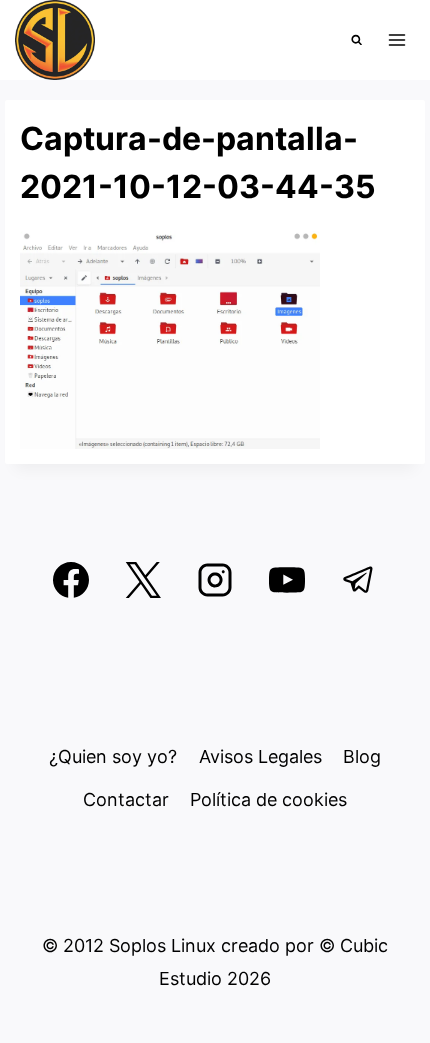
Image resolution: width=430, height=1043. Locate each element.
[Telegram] (359, 580)
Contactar (126, 799)
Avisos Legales (260, 756)
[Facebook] (71, 580)
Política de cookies (268, 799)
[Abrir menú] (396, 39)
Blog (362, 756)
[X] (143, 580)
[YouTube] (287, 580)
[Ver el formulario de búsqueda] (357, 40)
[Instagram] (215, 580)
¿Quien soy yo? (113, 756)
